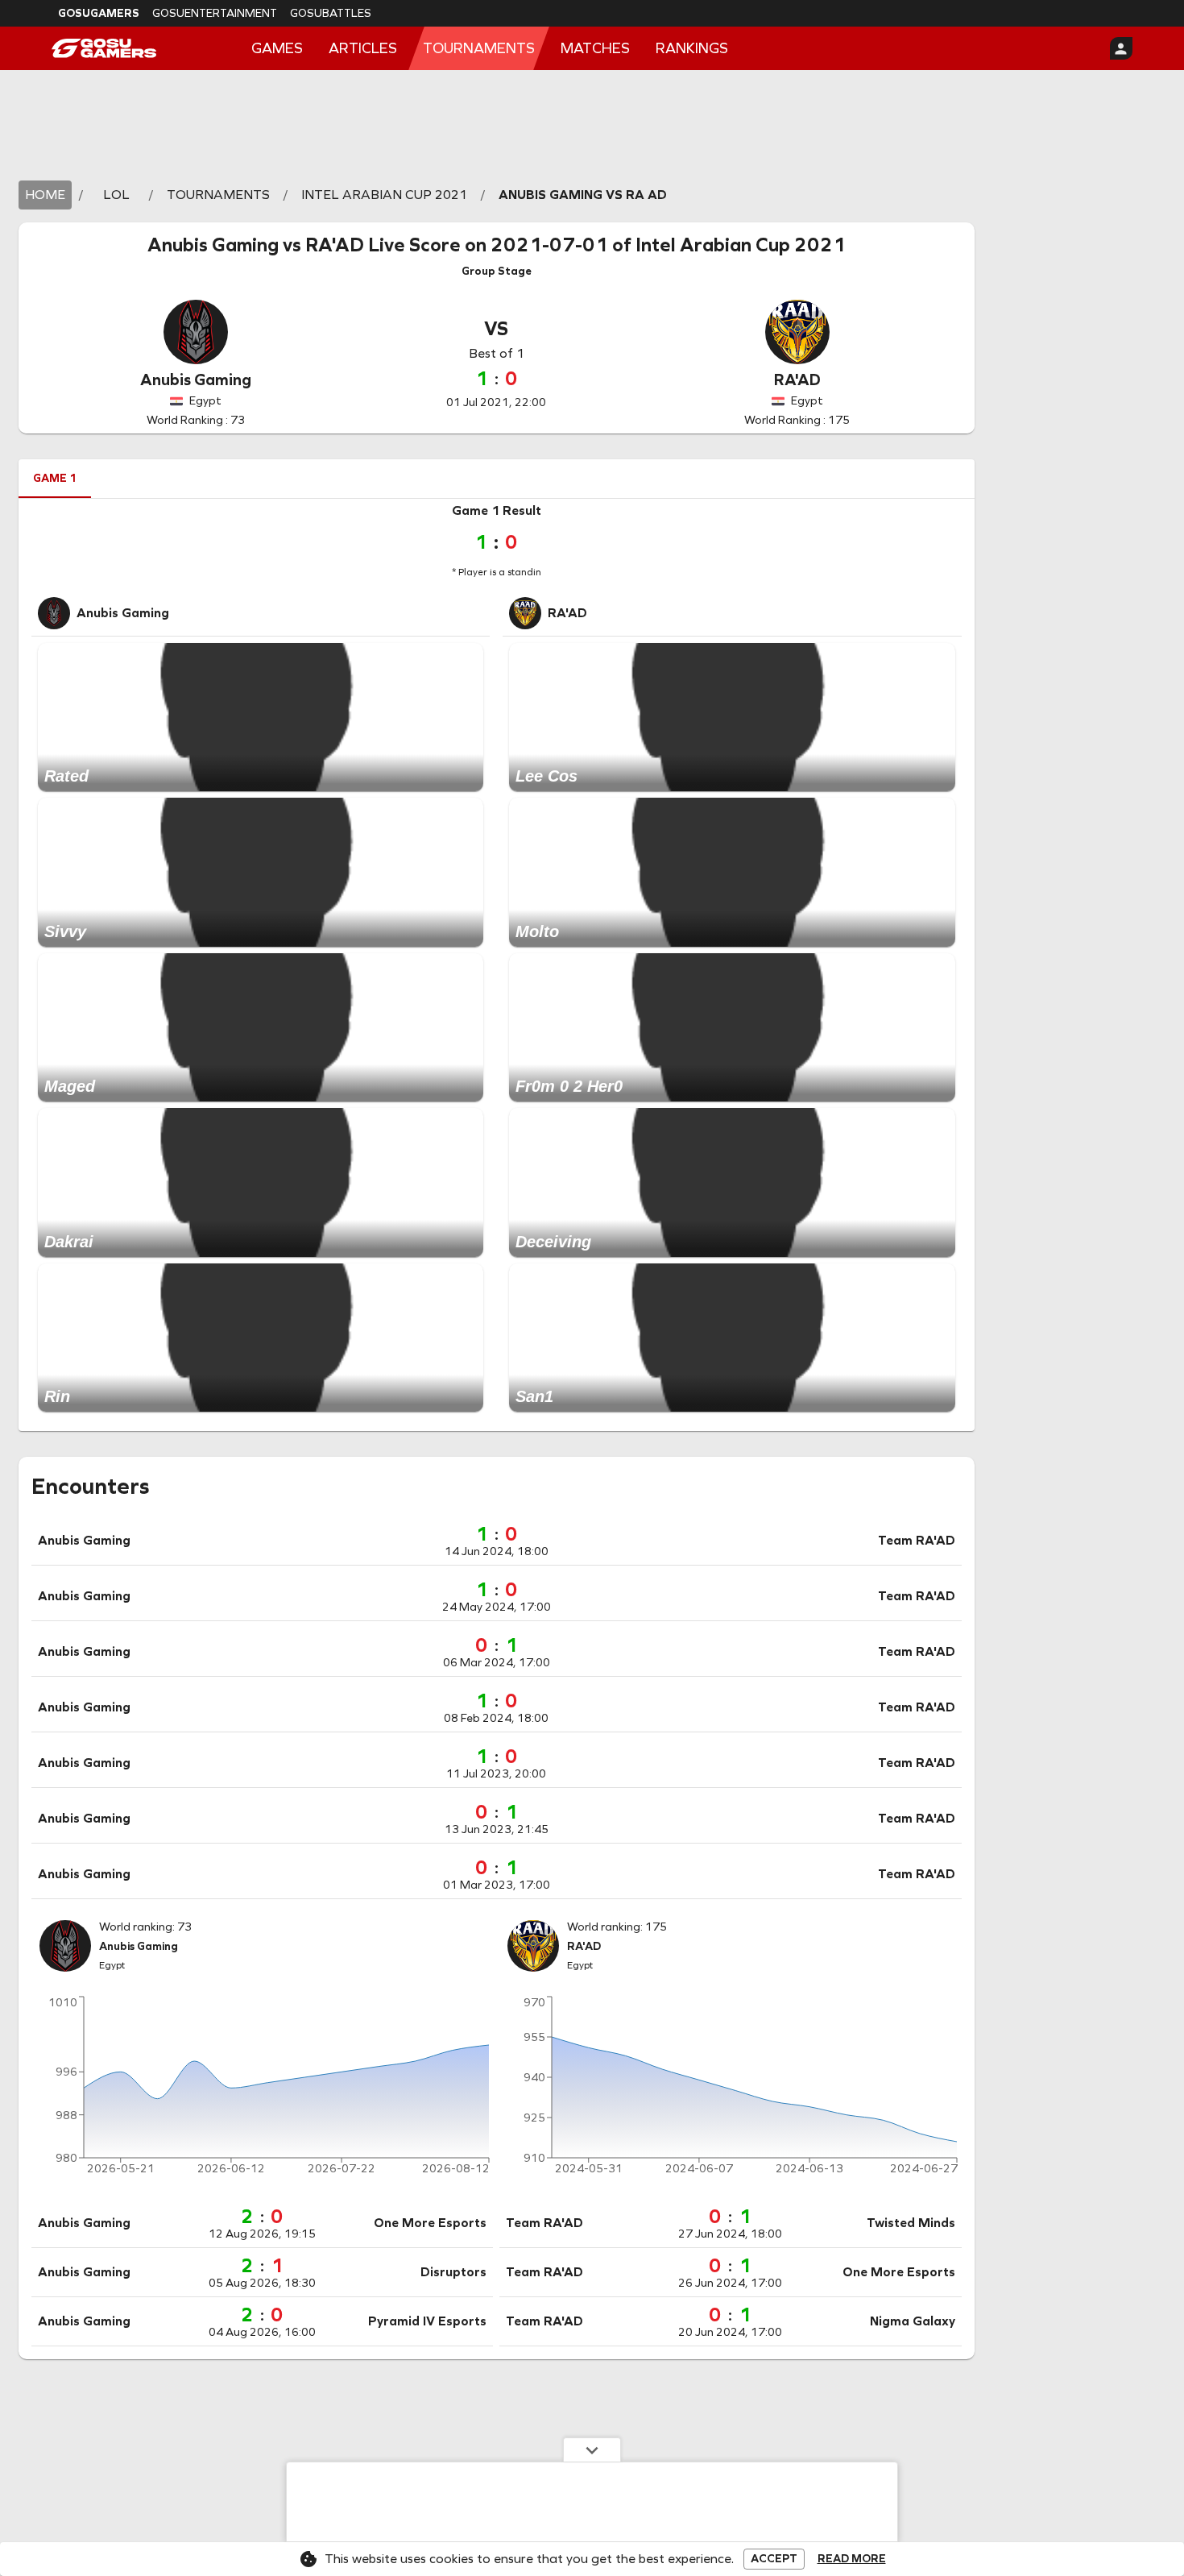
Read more (852, 2559)
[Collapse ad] (592, 2449)
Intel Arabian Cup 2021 (741, 245)
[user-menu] (1121, 48)
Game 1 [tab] (55, 478)
